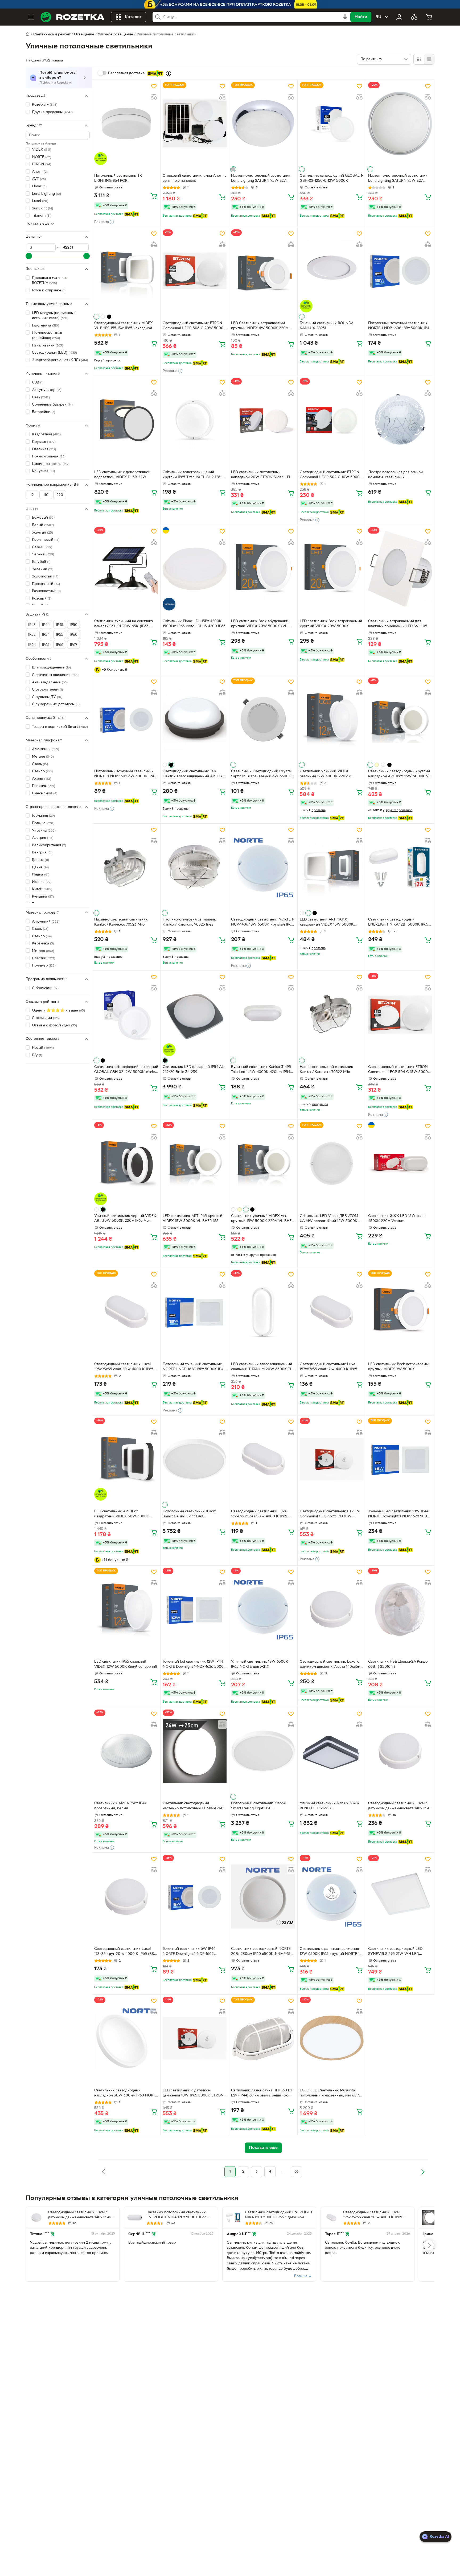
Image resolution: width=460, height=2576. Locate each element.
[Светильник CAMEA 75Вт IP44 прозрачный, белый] (126, 1751)
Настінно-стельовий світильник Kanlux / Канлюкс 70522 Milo (326, 1070)
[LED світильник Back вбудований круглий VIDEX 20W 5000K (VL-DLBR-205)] (263, 569)
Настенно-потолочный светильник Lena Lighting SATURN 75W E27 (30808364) (261, 179)
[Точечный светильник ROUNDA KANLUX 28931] (332, 271)
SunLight (42, 209)
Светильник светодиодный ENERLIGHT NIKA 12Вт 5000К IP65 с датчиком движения (400, 923)
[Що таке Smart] (169, 73)
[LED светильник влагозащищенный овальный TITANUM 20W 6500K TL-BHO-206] (263, 1312)
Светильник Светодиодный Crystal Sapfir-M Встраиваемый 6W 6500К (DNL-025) (261, 774)
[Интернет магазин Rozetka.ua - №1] (72, 17)
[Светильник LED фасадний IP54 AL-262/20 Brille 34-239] (195, 1014)
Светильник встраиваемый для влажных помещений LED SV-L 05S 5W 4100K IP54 (399, 624)
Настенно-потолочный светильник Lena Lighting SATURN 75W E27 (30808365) (398, 179)
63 (297, 2172)
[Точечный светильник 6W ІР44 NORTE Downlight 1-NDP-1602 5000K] (195, 1896)
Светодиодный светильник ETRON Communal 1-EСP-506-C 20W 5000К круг (194, 326)
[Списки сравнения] (414, 17)
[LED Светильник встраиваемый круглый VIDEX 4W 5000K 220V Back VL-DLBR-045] (263, 271)
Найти (361, 17)
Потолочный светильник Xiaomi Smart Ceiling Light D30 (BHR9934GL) (258, 1806)
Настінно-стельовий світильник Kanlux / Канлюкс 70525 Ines (189, 922)
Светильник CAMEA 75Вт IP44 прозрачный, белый (120, 1806)
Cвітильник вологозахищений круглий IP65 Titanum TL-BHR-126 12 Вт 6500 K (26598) (194, 475)
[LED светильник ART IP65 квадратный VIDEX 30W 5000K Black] (126, 1459)
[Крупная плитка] (419, 59)
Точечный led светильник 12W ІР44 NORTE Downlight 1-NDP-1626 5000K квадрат (194, 1665)
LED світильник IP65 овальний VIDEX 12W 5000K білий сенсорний (126, 1664)
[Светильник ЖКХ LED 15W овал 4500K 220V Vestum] (400, 1163)
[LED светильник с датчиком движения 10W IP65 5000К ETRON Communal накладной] (195, 2038)
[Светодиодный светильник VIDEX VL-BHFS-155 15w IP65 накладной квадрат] (126, 271)
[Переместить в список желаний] (154, 86)
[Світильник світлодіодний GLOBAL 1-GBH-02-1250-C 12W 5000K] (332, 123)
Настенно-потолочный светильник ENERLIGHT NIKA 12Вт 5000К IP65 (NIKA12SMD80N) (176, 2215)
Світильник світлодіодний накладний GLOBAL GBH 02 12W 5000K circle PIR (126, 1070)
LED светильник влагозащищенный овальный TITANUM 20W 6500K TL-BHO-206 (262, 1367)
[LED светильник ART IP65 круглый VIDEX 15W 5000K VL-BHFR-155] (195, 1163)
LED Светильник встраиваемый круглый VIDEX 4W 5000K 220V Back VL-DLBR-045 (260, 326)
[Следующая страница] (423, 2172)
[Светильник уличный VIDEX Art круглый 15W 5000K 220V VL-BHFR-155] (263, 1163)
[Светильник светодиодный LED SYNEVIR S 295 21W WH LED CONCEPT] (400, 1896)
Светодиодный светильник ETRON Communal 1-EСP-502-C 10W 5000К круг (331, 475)
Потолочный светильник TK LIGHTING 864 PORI (118, 178)
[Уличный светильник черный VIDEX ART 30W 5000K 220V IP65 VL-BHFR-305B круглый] (126, 1163)
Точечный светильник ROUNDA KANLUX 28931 (326, 326)
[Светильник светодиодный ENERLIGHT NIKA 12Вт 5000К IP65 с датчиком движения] (400, 867)
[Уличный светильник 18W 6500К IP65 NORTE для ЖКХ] (263, 1609)
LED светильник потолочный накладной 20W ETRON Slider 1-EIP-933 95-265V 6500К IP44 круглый (262, 475)
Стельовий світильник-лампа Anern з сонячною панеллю (195, 178)
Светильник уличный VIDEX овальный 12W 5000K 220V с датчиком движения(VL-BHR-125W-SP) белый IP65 (330, 774)
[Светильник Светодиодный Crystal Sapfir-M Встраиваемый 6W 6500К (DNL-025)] (263, 719)
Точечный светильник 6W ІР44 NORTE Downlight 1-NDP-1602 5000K (189, 1952)
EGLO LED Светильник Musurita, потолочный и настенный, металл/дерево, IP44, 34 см (329, 2094)
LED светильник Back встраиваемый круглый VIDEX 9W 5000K (399, 1367)
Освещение (84, 34)
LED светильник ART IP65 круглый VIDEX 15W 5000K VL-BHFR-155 (192, 1219)
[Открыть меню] (31, 17)
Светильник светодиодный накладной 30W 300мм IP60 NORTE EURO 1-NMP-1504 (126, 2094)
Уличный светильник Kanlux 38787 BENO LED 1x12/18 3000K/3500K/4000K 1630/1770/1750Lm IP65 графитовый (331, 1806)
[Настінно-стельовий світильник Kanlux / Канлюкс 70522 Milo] (332, 1014)
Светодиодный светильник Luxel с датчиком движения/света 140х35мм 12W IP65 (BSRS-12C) (331, 1665)
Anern (40, 172)
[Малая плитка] (429, 59)
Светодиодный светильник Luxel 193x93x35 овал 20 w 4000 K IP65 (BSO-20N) (124, 1367)
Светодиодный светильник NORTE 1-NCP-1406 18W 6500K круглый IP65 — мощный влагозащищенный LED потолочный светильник (263, 923)
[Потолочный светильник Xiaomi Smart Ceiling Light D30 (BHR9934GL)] (263, 1751)
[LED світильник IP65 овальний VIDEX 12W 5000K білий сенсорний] (126, 1609)
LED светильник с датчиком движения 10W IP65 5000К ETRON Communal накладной (193, 2094)
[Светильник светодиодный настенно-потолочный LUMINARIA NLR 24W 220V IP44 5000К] (195, 1751)
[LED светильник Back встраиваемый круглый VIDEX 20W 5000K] (332, 569)
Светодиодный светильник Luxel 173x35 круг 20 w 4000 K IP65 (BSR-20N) (126, 1952)
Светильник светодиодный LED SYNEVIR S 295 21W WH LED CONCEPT (395, 1952)
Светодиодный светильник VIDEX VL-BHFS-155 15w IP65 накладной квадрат (124, 326)
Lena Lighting (46, 194)
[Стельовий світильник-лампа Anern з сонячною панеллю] (195, 123)
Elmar (39, 186)
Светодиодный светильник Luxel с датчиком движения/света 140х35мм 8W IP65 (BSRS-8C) (400, 1806)
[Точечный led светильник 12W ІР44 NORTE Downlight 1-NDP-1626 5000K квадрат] (195, 1609)
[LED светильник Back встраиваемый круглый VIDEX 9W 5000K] (400, 1312)
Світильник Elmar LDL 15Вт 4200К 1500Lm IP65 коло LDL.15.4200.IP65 (194, 624)
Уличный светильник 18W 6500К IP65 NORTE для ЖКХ (260, 1664)
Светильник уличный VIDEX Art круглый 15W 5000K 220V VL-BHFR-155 (263, 1219)
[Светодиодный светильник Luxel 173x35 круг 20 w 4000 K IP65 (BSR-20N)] (126, 1896)
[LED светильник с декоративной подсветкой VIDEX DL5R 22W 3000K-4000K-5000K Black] (126, 420)
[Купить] (154, 196)
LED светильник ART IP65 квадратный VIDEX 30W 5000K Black (122, 1514)
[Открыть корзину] (429, 17)
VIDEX (42, 150)
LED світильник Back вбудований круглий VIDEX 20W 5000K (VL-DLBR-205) (260, 624)
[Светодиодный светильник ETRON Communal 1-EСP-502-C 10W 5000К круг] (332, 420)
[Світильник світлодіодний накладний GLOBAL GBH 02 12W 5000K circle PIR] (126, 1014)
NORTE (42, 157)
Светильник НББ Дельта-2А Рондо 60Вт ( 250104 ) (398, 1664)
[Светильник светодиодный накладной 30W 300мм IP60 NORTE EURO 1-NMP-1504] (126, 2038)
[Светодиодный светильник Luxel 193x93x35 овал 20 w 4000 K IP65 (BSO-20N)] (126, 1312)
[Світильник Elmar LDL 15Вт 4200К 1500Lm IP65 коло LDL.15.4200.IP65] (195, 569)
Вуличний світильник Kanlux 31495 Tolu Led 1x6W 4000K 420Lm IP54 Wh (261, 1070)
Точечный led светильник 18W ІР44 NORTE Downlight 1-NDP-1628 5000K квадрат (400, 1514)
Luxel (40, 201)
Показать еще (38, 224)
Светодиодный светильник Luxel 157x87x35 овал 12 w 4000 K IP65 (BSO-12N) (328, 1367)
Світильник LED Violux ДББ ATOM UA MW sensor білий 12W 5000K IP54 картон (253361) (329, 1219)
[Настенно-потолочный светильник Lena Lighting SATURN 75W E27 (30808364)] (263, 123)
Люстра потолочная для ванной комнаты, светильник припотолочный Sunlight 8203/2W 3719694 (398, 475)
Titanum (42, 216)
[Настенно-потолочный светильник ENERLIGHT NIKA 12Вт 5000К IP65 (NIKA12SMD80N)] (135, 2218)
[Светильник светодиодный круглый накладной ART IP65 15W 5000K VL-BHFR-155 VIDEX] (400, 719)
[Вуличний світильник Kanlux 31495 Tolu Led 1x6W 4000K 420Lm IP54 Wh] (263, 1014)
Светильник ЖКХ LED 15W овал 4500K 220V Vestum (396, 1219)
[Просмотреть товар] (233, 169)
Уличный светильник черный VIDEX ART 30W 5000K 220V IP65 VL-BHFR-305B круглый (125, 1219)
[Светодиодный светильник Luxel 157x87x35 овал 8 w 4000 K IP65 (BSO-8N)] (263, 1459)
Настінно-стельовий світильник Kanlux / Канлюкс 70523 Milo (121, 922)
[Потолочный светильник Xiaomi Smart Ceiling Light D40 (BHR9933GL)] (195, 1459)
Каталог (133, 17)
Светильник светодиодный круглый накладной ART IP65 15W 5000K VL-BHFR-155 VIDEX (400, 774)
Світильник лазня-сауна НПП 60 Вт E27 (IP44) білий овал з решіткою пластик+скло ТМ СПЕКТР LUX (262, 2094)
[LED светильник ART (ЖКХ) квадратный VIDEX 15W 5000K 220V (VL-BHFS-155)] (332, 867)
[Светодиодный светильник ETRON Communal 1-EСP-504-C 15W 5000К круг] (400, 1014)
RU (378, 17)
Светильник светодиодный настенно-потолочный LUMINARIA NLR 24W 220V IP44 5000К (192, 1806)
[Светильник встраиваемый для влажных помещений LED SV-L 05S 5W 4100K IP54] (400, 569)
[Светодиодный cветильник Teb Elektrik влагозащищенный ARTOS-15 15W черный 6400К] (195, 719)
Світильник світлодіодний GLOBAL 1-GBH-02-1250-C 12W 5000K (332, 178)
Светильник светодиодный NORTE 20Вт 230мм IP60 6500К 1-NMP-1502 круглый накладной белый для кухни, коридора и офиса (263, 1952)
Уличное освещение (115, 34)
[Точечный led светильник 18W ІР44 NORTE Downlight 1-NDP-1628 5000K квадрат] (400, 1459)
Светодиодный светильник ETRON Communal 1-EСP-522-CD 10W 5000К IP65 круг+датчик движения (331, 1514)
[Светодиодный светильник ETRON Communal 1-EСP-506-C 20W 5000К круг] (195, 271)
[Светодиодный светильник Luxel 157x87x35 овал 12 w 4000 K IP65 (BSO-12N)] (332, 1312)
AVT (39, 179)
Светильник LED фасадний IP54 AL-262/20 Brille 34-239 (194, 1070)
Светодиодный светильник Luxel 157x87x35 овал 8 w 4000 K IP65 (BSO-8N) (259, 1514)
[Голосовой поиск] (345, 17)
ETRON (42, 164)
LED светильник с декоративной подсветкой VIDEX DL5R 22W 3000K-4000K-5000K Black (122, 475)
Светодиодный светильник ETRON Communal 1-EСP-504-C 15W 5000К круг (399, 1070)
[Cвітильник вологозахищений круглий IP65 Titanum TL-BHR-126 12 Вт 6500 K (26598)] (195, 420)
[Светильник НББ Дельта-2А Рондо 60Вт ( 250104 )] (400, 1609)
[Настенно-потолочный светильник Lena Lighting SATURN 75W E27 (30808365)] (400, 123)
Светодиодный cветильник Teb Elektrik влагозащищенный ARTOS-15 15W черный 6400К (195, 774)
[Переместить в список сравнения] (154, 97)
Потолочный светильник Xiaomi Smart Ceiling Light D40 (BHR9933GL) (190, 1514)
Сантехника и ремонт (52, 34)
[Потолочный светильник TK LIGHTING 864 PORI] (126, 123)
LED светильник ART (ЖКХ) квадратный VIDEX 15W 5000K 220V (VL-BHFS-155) (327, 923)
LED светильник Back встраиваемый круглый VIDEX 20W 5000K (331, 624)
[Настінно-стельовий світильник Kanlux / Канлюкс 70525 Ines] (195, 867)
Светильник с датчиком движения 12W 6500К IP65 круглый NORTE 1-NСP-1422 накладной (330, 1952)
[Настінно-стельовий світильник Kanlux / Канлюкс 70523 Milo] (126, 867)
